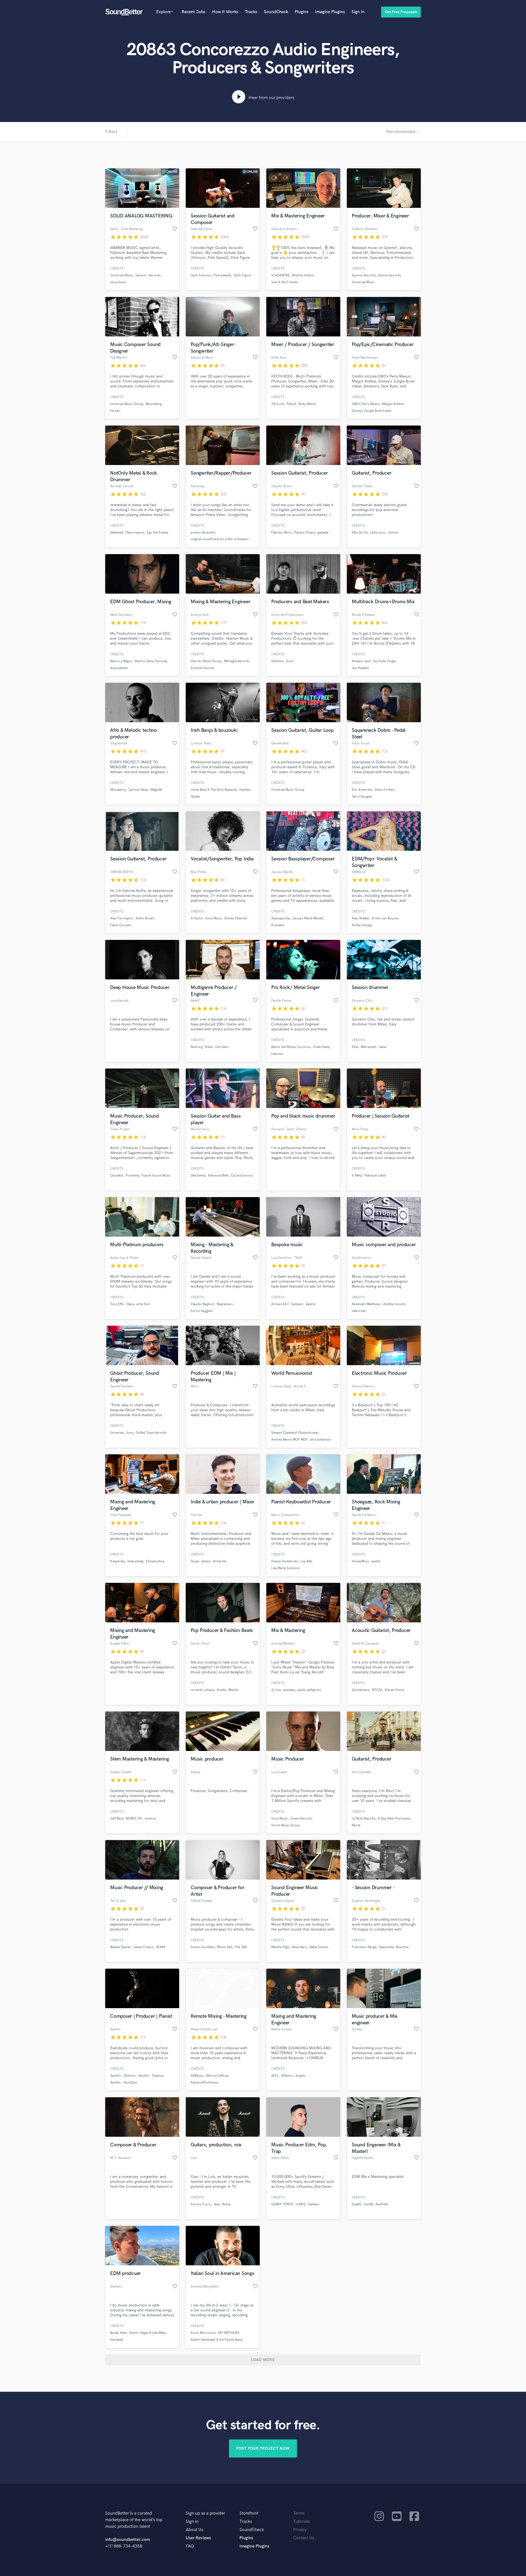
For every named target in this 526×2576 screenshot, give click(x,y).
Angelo (300, 2076)
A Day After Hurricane (394, 1819)
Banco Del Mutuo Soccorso (291, 1047)
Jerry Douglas (362, 797)
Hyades (245, 790)
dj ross (276, 1690)
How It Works (225, 12)
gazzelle (323, 533)
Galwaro (314, 2204)
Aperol (311, 1304)
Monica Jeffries (217, 2076)
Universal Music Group (127, 404)
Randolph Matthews (366, 1304)
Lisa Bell (306, 1561)
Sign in (358, 12)
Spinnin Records (364, 275)
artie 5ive (143, 1304)
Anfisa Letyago (362, 925)
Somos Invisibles (203, 1947)
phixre (206, 1561)
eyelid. (376, 1561)
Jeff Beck (117, 1819)
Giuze (195, 1561)
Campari (297, 1304)
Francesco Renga (364, 1947)
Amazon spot (361, 661)
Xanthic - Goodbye (124, 2083)
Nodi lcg (197, 1047)
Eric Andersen (362, 790)
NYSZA (377, 1690)
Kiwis (209, 1047)
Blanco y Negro (121, 661)
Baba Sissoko (319, 1947)
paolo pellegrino (309, 1690)
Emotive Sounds (202, 668)
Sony (130, 1433)
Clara (130, 1304)
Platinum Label (375, 1176)
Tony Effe (117, 1304)
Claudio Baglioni (202, 1304)
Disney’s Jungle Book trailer (372, 411)
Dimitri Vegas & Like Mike (147, 2333)
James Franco (143, 1947)
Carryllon (222, 1047)
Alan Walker (361, 918)
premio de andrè (203, 533)
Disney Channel (236, 918)
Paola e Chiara (305, 533)
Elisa (355, 1047)
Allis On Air (360, 533)
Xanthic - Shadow (151, 2076)
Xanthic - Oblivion (123, 2076)
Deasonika (386, 1947)
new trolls (359, 1311)
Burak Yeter (118, 2333)
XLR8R (161, 1947)
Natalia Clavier (120, 1947)
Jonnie (393, 533)
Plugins (302, 12)
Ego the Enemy (158, 533)
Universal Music (122, 275)
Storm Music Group (286, 1825)
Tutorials (301, 2522)
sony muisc (118, 282)
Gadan (195, 797)
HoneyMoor (360, 1561)
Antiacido (220, 1561)
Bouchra (402, 1947)
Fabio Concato (121, 925)
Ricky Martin (307, 404)
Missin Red (225, 1947)
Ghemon (278, 661)
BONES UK (134, 1819)
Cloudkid (117, 1176)
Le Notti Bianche (364, 1819)
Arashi (221, 1690)
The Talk (241, 1947)
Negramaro (225, 1304)
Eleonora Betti (218, 1176)
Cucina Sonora (242, 1176)
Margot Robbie (393, 404)
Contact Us (304, 2538)
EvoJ (290, 661)
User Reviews (198, 2538)
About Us (195, 2530)
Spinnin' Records (148, 275)
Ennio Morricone (203, 2333)
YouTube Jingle (384, 661)
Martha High (280, 1947)
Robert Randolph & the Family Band (217, 2340)
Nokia (226, 2204)
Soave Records (301, 1819)
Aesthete (382, 2204)
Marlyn (234, 1690)
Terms (299, 2513)
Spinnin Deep (138, 790)
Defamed (117, 533)
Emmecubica (155, 1561)
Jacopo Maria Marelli (308, 918)
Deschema (198, 1176)
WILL (275, 2076)
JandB (368, 2204)
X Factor (197, 918)
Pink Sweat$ (222, 275)
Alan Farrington (122, 918)
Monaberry (118, 790)
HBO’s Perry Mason (366, 404)
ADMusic (197, 2076)
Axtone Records (389, 275)
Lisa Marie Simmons (286, 1568)
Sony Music (214, 918)
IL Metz (357, 1176)
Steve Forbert (385, 790)
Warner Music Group (206, 661)
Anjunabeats (119, 668)
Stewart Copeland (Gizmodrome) (295, 1433)
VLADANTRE (280, 275)
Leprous (277, 1054)
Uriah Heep (321, 1047)
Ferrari (115, 411)
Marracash (368, 1047)
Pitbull (291, 404)
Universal (117, 1433)
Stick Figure (242, 275)
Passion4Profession (205, 2083)
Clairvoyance (135, 533)
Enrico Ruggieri (202, 1311)
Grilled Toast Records (151, 1433)
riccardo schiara (202, 1690)
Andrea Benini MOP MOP (289, 1440)
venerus (150, 1819)
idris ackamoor (321, 1440)
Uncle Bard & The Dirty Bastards (214, 790)
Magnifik (156, 790)
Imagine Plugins (330, 12)
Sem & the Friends (285, 282)
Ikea (217, 2204)
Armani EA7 (280, 1304)
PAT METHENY (228, 2333)
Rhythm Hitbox (303, 275)
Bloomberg (154, 404)
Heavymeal (135, 1561)
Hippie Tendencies (285, 1561)
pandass (289, 1690)
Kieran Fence (394, 1690)
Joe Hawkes (360, 668)
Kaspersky (118, 1561)
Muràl (356, 1825)
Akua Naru (299, 1947)
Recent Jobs (194, 12)
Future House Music (156, 1176)
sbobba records (394, 1304)
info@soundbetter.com (128, 2540)
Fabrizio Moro (281, 533)
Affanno (287, 2076)
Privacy (300, 2530)
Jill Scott (278, 404)
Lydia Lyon (378, 533)
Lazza (382, 1047)
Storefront (249, 2513)
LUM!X (300, 2204)
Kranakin (278, 925)
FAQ (190, 2546)
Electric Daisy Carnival (151, 661)
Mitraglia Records (237, 661)
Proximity (132, 1176)
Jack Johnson (201, 275)
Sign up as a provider (205, 2513)
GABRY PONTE (282, 2204)
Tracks (251, 12)
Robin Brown (145, 918)
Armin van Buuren (385, 918)
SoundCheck (276, 12)
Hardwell (117, 2340)
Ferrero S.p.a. (201, 2204)
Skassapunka (281, 918)
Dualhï (356, 2204)
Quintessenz (361, 1690)
